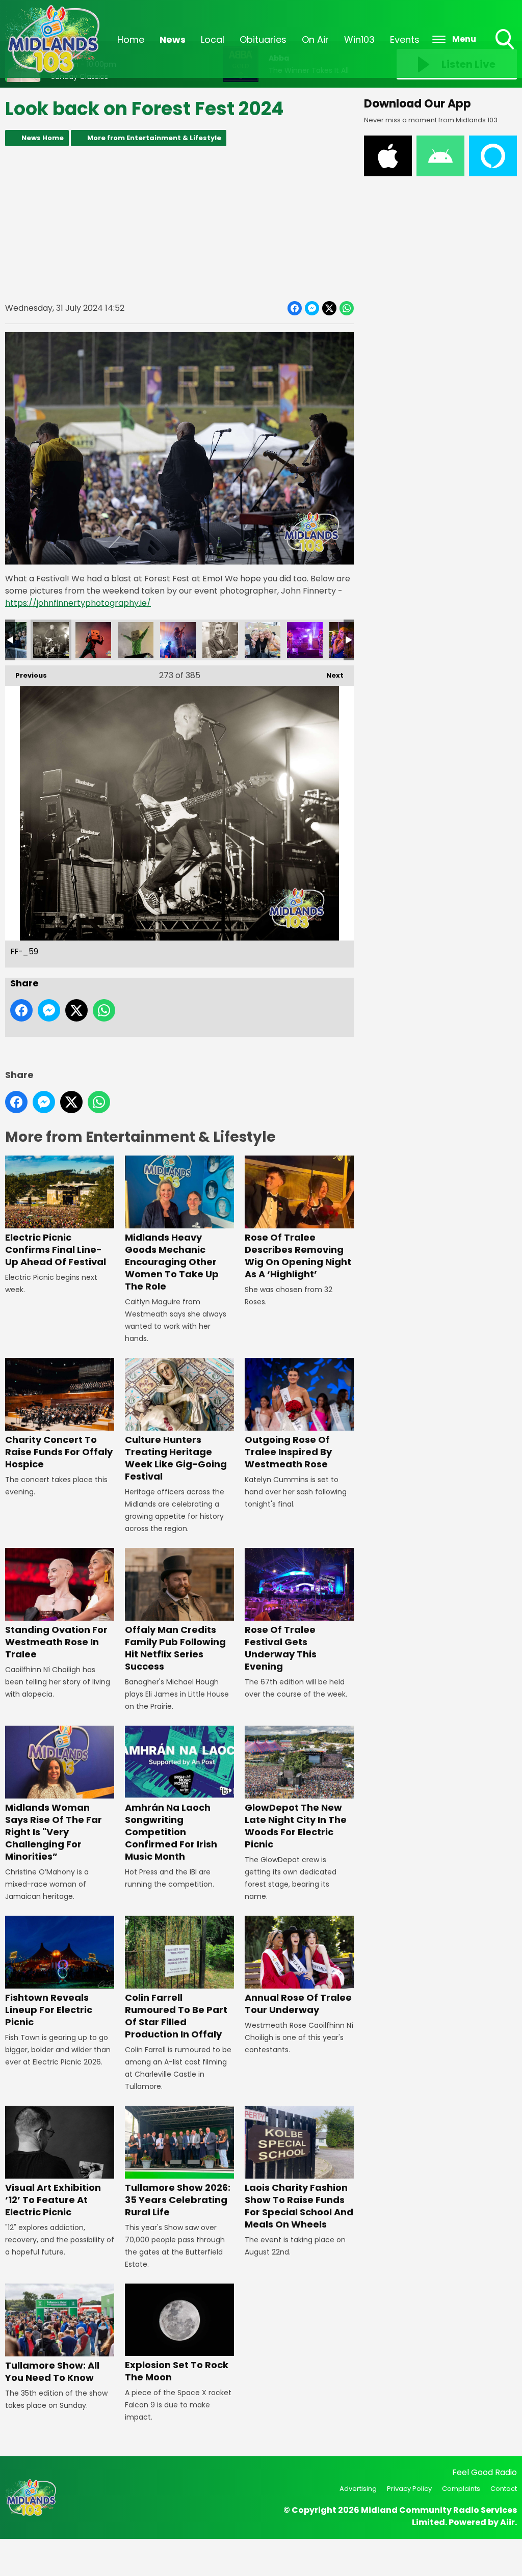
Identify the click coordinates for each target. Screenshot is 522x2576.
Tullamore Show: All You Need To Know (52, 2371)
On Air (315, 39)
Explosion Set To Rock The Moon (177, 2371)
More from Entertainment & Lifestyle (154, 138)
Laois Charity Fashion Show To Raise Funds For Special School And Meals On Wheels (299, 2206)
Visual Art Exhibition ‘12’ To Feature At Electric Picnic (53, 2200)
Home (131, 39)
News (173, 39)
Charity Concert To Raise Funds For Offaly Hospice (59, 1452)
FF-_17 (305, 640)
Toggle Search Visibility (506, 50)
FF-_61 (136, 640)
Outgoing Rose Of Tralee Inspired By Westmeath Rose (288, 1452)
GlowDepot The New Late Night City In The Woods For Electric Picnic (296, 1826)
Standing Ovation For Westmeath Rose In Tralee (56, 1642)
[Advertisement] (179, 224)
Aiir (507, 2522)
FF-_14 (220, 640)
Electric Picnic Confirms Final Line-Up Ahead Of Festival (56, 1250)
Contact (504, 2489)
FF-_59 (51, 640)
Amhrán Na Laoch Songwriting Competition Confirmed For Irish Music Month (171, 1832)
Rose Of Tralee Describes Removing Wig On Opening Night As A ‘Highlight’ (298, 1256)
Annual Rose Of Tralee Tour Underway (298, 2004)
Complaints (461, 2489)
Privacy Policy (409, 2489)
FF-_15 (263, 640)
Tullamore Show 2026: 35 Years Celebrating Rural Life (178, 2200)
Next (330, 675)
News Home (43, 138)
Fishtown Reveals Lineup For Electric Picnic (49, 2010)
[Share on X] (329, 308)
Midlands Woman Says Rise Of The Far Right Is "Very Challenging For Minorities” (54, 1832)
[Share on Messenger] (312, 308)
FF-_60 (93, 640)
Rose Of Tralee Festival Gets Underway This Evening (281, 1648)
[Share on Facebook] (295, 308)
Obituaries (263, 39)
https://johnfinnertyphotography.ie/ (78, 603)
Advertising (358, 2489)
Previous (26, 675)
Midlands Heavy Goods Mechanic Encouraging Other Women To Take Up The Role (172, 1262)
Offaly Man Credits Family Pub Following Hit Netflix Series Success (175, 1648)
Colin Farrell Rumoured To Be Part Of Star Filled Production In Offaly (176, 2016)
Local (213, 39)
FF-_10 (178, 640)
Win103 (359, 39)
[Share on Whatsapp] (347, 308)
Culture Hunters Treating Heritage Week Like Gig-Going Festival (176, 1458)
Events (405, 39)
